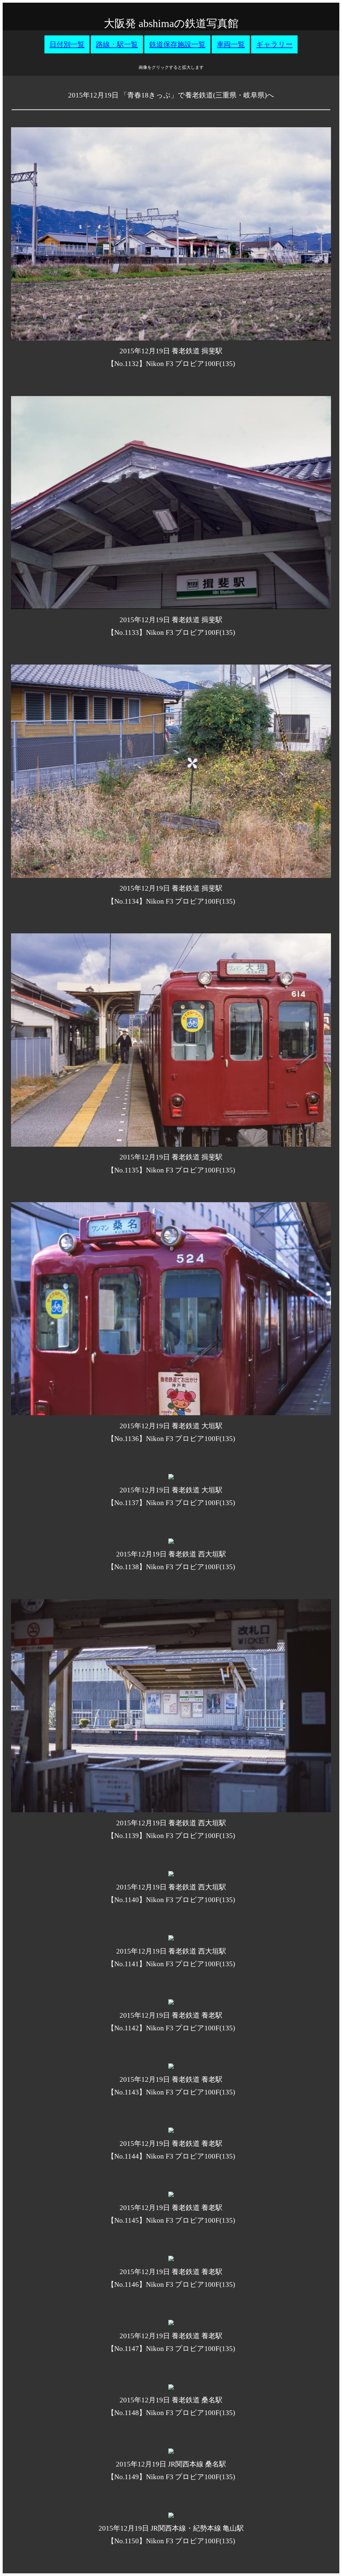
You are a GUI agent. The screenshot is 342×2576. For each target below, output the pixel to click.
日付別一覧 (67, 44)
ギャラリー (274, 44)
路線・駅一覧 (117, 44)
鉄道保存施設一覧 (177, 44)
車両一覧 (231, 44)
